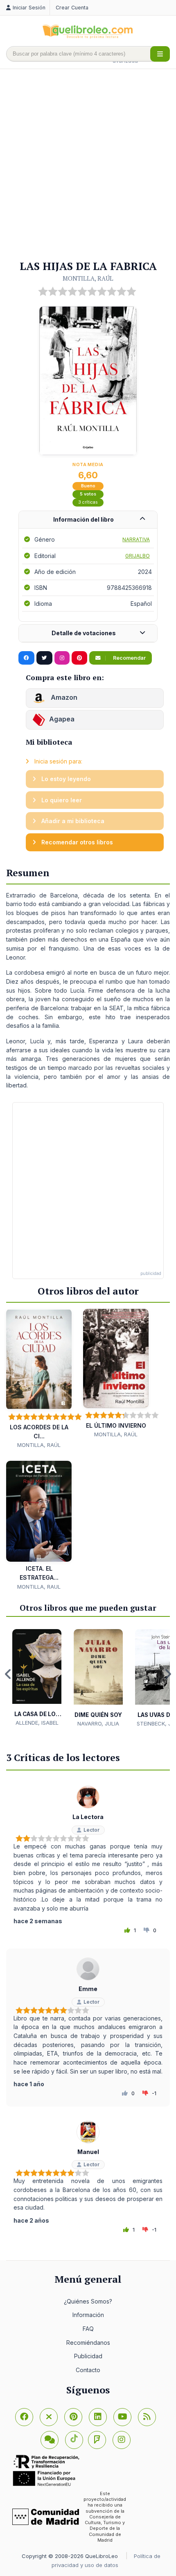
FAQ (88, 2329)
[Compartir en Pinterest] (79, 658)
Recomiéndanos (88, 2343)
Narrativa (136, 539)
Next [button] (168, 1674)
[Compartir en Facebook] (26, 658)
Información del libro (83, 519)
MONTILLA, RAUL (39, 1587)
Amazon (63, 698)
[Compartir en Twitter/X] (44, 658)
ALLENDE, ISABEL (37, 1723)
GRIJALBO (138, 556)
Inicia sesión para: (58, 761)
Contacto (88, 2370)
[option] (37, 1678)
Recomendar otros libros (76, 842)
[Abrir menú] (160, 54)
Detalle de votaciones (84, 633)
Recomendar (129, 658)
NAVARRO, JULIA (98, 1723)
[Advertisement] (88, 165)
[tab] (88, 520)
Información (88, 2315)
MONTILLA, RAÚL (88, 278)
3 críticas (88, 502)
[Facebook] (24, 2417)
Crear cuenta (72, 8)
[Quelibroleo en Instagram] (62, 658)
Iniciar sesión (29, 8)
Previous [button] (8, 1674)
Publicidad (88, 2356)
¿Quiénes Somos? (88, 2301)
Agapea (62, 719)
